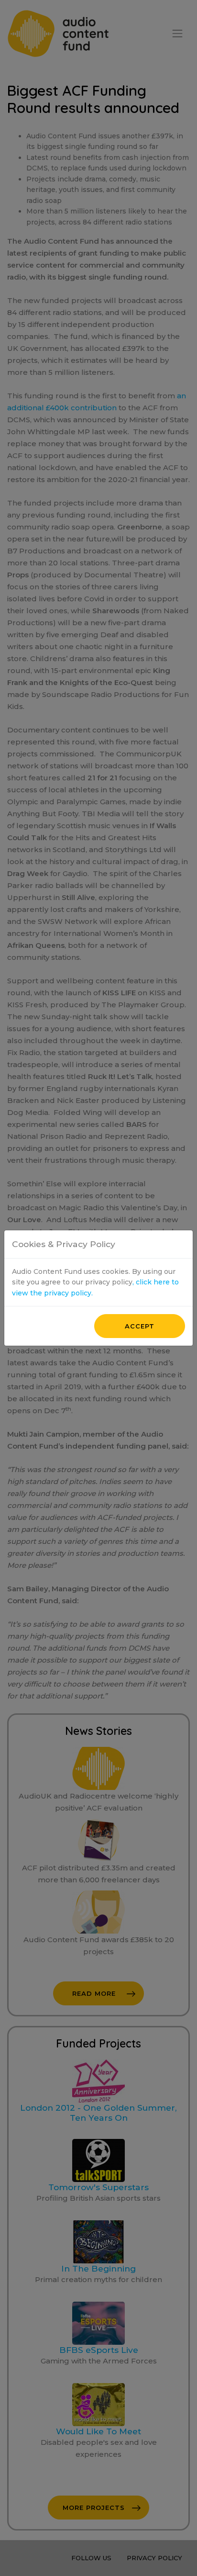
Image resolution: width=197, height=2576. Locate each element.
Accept (140, 1326)
